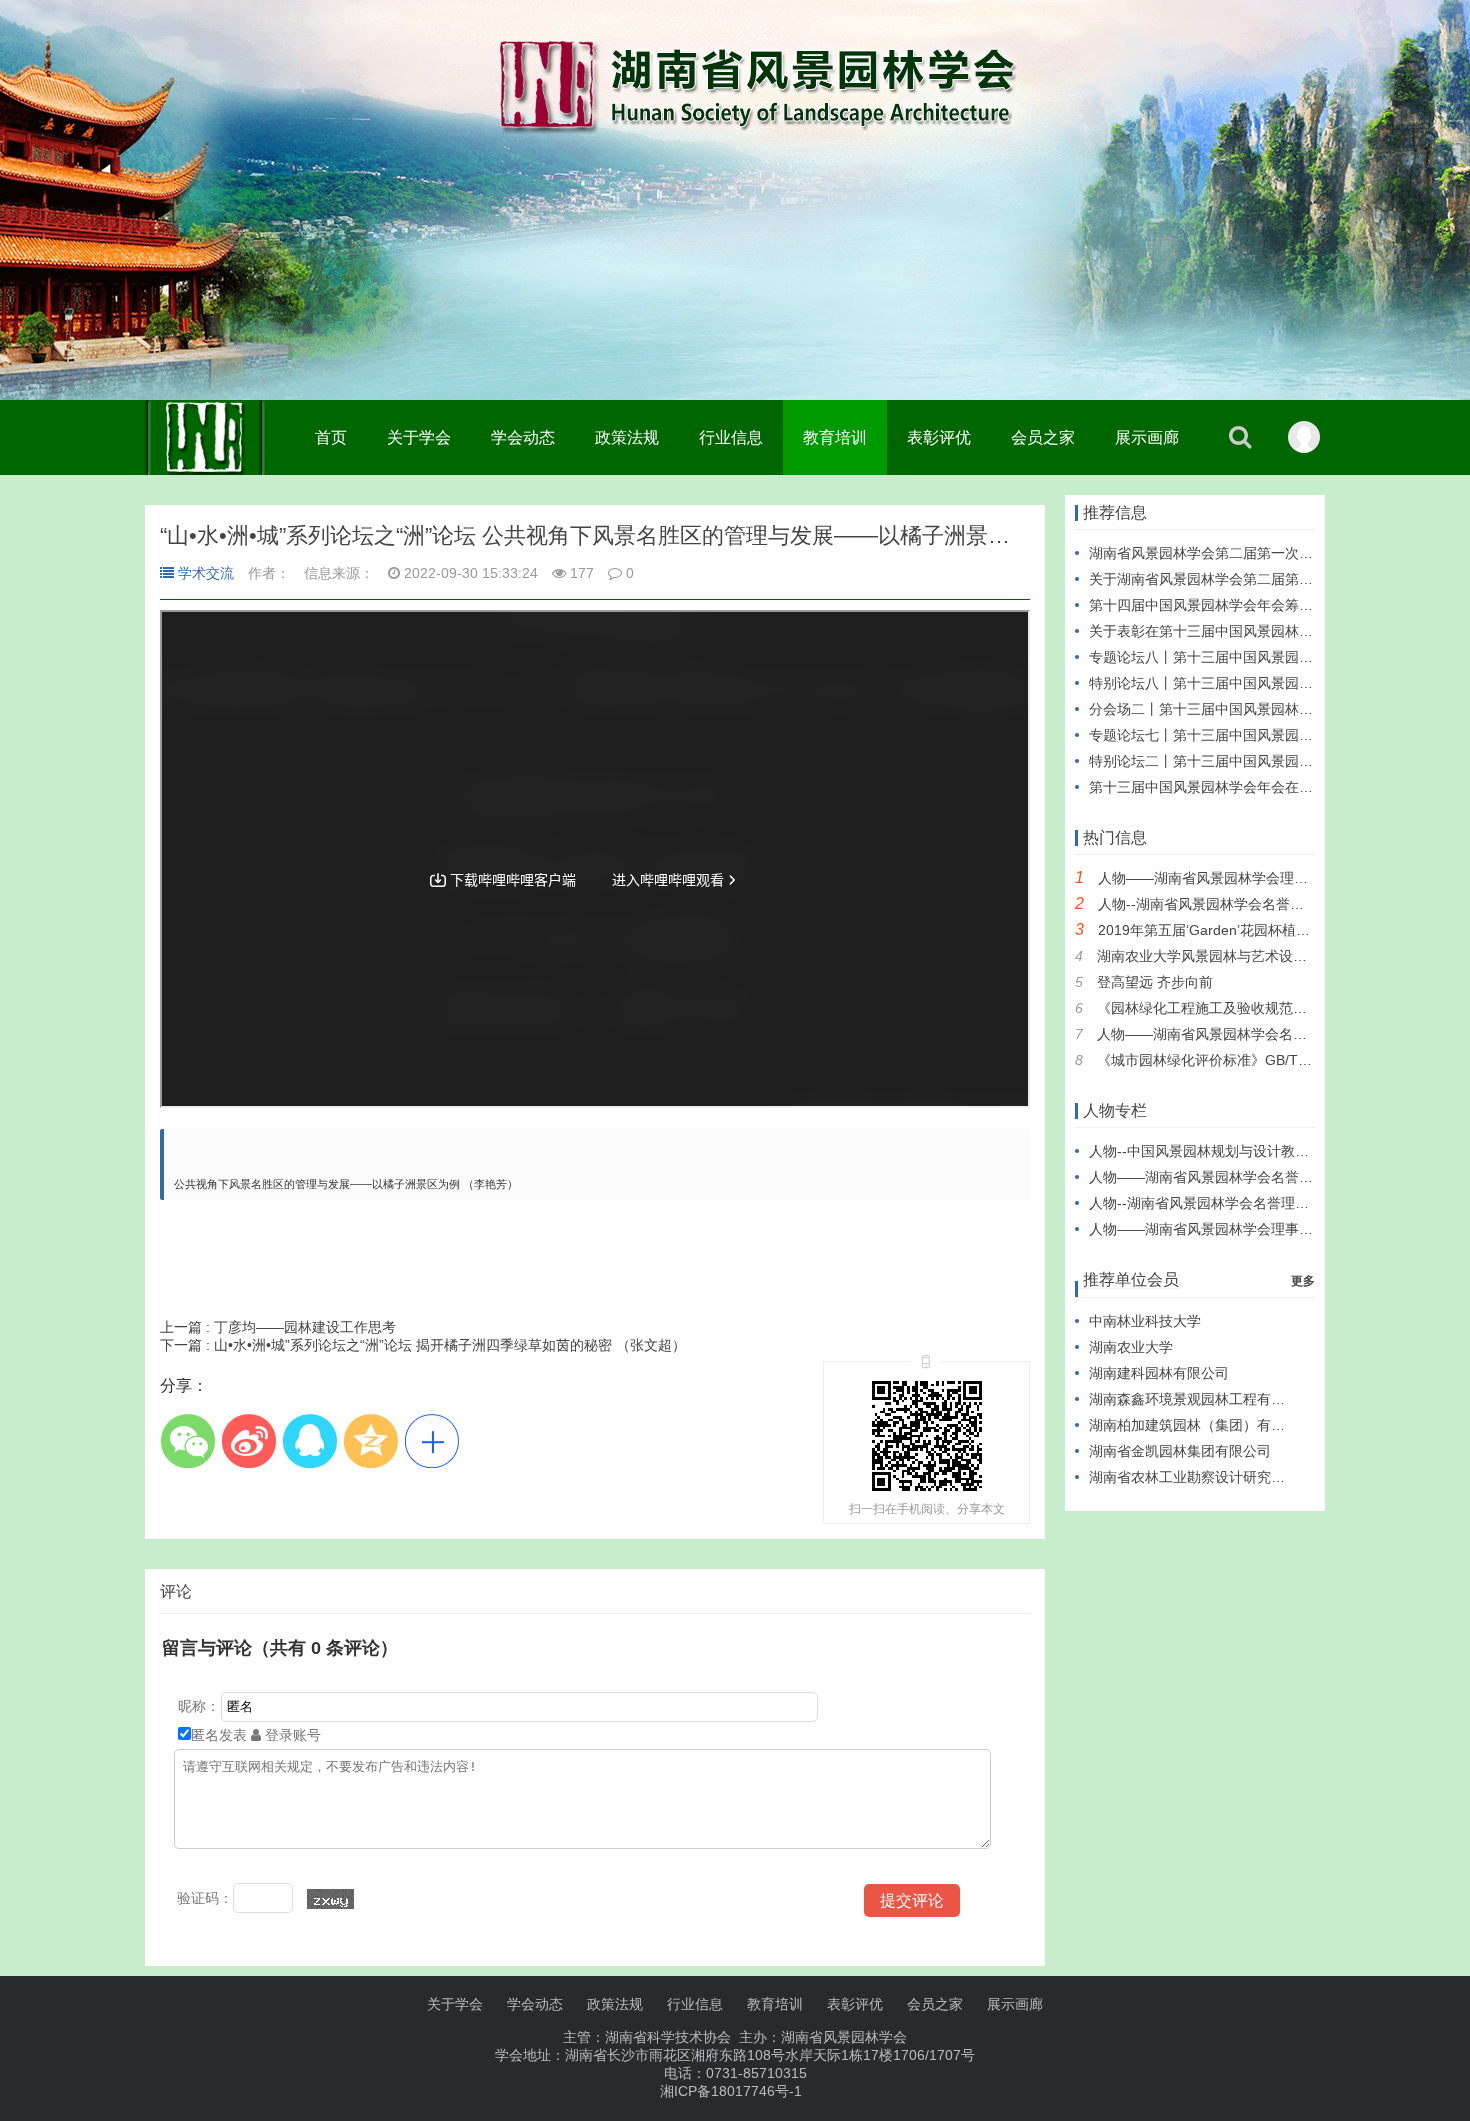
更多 (1303, 1281)
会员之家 (1043, 437)
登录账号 (291, 1735)
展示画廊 (1147, 437)
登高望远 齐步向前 (1155, 982)
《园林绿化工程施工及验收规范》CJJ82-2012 (1240, 1008)
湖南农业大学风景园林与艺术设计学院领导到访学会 (1258, 956)
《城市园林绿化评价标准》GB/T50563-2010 (1236, 1060)
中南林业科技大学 (1145, 1321)
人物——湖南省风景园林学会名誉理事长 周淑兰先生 (1260, 1034)
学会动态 (523, 437)
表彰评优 (939, 437)
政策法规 (627, 437)
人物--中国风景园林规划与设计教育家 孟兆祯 (1229, 1151)
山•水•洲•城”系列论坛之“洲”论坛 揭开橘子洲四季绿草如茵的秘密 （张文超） (423, 1345)
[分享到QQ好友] (309, 1440)
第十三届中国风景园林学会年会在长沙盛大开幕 (1236, 787)
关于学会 (419, 437)
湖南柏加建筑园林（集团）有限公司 (1201, 1425)
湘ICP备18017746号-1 (731, 2091)
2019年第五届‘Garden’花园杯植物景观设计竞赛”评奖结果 (1276, 930)
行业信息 (731, 437)
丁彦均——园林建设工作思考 (278, 1327)
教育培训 (835, 437)
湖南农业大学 (1131, 1347)
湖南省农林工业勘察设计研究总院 (1194, 1477)
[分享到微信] (187, 1440)
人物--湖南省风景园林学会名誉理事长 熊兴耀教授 (1252, 904)
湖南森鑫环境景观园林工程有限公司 (1201, 1399)
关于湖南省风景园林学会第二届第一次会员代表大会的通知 (1271, 579)
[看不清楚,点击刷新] (330, 1899)
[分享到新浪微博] (248, 1440)
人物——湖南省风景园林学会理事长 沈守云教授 (1247, 878)
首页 (331, 437)
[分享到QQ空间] (370, 1440)
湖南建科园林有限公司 (1159, 1373)
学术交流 (206, 573)
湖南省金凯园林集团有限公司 (1180, 1451)
